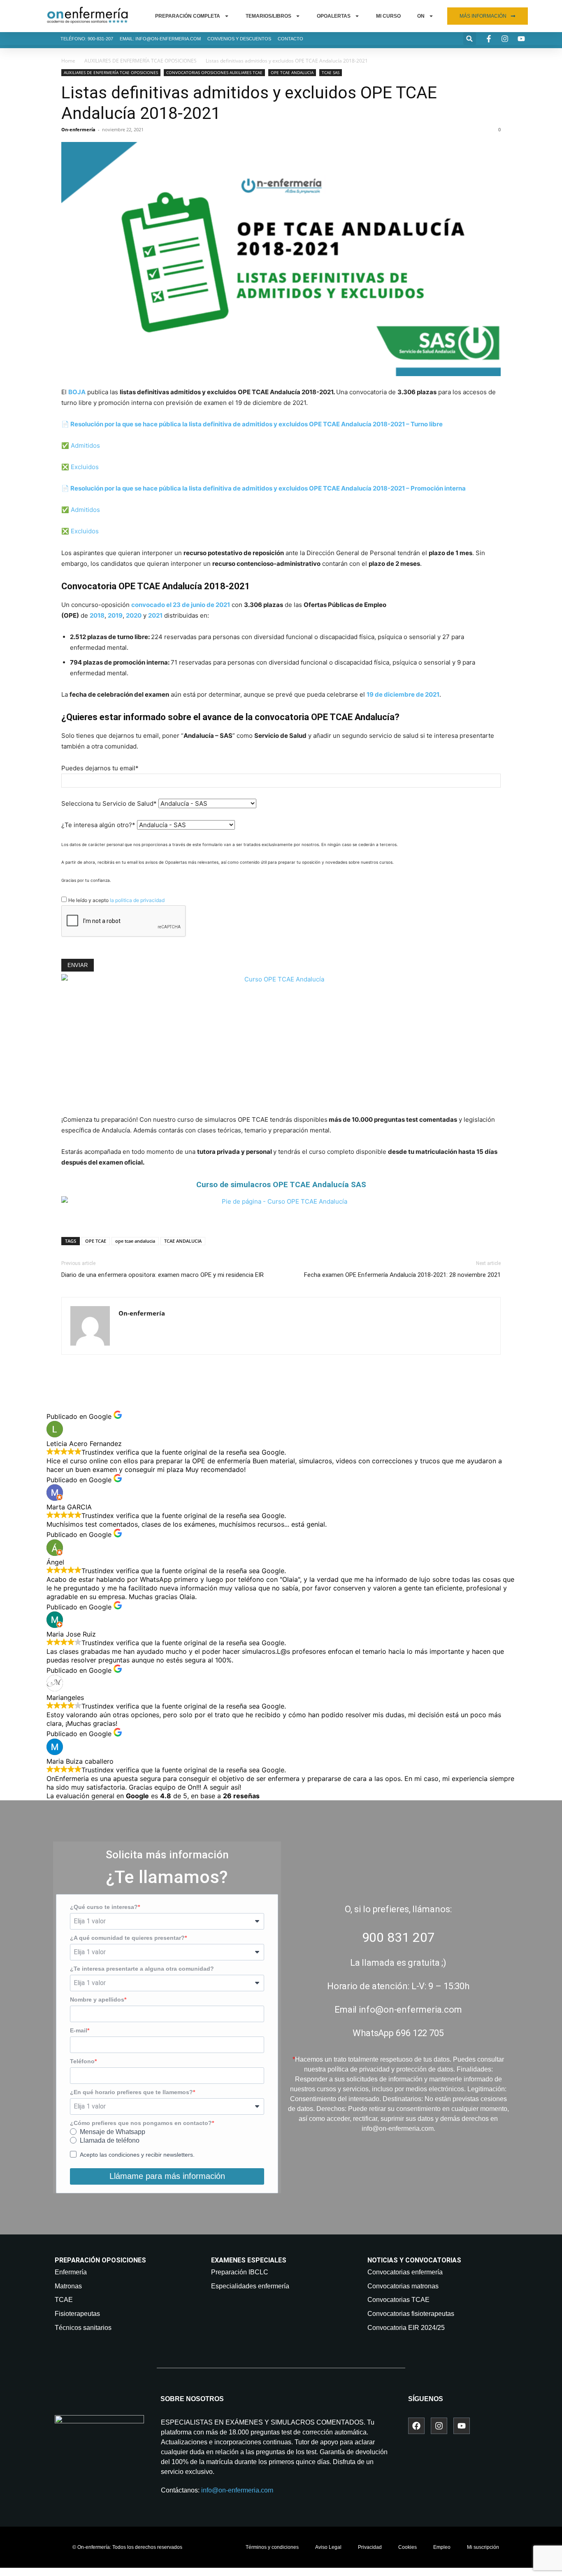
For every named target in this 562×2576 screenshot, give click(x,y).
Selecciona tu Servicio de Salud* (109, 803)
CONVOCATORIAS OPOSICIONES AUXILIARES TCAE (214, 72)
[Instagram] (439, 2426)
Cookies (408, 2547)
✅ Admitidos (81, 445)
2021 (155, 615)
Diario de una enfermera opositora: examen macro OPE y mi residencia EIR (163, 1275)
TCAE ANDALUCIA (183, 1241)
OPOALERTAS (334, 16)
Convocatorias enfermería (405, 2272)
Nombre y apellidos (97, 1999)
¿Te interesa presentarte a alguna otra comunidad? (142, 1969)
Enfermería (71, 2272)
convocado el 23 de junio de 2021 (181, 605)
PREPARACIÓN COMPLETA (188, 16)
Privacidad (370, 2547)
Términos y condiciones (272, 2547)
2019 (115, 615)
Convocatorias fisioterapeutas (411, 2314)
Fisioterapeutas (77, 2314)
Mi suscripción (483, 2547)
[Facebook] (416, 2426)
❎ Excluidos (80, 467)
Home (68, 61)
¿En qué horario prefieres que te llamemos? (131, 2092)
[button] (470, 38)
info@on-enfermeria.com (237, 2490)
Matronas (68, 2286)
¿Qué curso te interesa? (104, 1907)
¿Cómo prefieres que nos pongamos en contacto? (141, 2123)
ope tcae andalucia (135, 1241)
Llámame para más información (167, 2176)
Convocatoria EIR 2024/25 (406, 2328)
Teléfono (82, 2061)
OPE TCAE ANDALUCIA (292, 72)
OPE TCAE (96, 1241)
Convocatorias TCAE (398, 2300)
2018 (97, 615)
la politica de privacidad (137, 900)
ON (421, 16)
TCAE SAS (331, 72)
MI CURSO (388, 16)
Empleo (442, 2547)
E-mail (79, 2030)
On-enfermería (78, 129)
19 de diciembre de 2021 (403, 694)
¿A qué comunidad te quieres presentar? (127, 1938)
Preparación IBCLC (240, 2272)
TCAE (64, 2300)
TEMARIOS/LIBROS (268, 16)
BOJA (77, 392)
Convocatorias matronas (403, 2286)
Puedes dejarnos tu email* (100, 768)
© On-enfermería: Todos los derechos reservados (127, 2547)
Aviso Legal (328, 2547)
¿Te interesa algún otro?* (98, 825)
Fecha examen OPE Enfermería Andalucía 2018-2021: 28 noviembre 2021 (402, 1275)
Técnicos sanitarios (83, 2328)
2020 (134, 615)
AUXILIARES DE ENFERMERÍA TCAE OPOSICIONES (140, 61)
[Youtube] (462, 2426)
